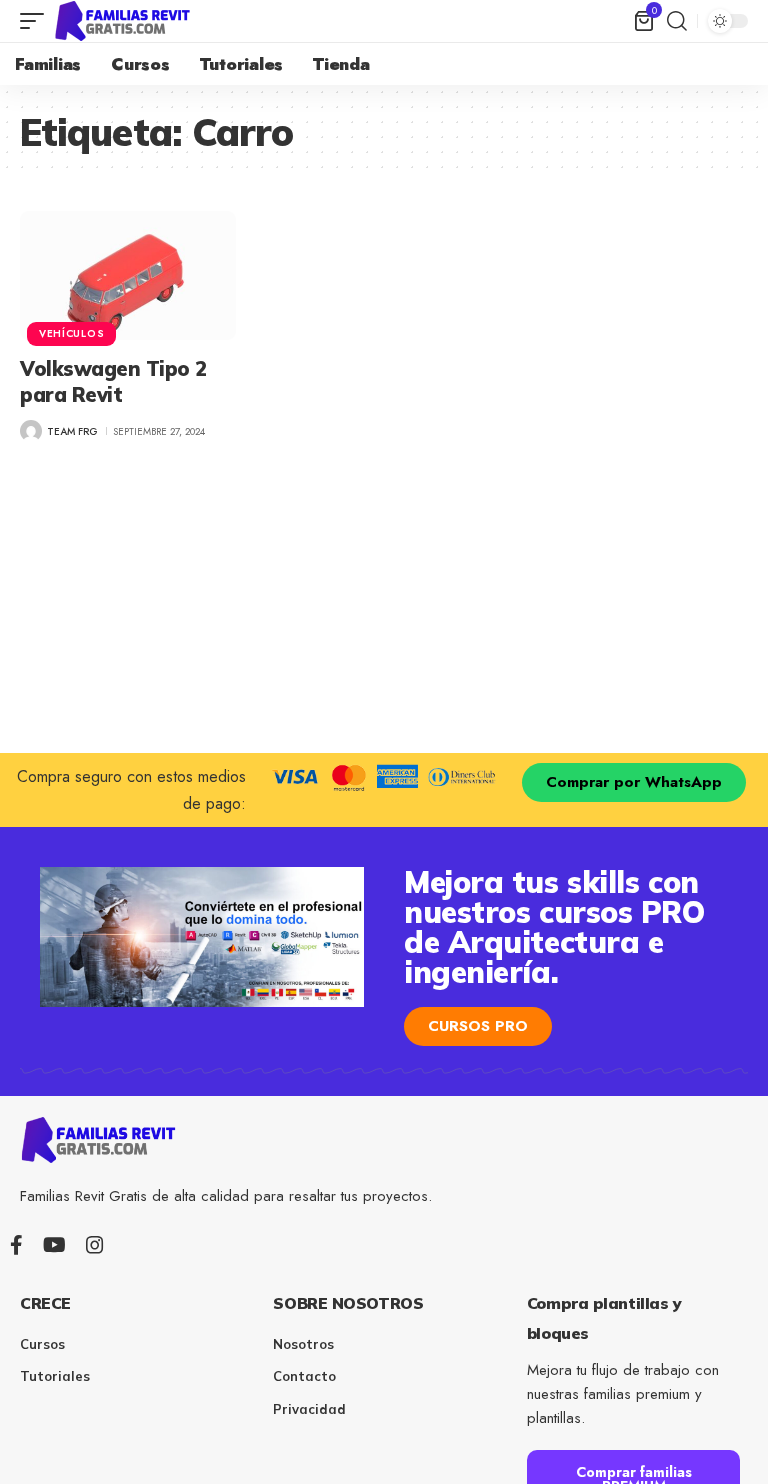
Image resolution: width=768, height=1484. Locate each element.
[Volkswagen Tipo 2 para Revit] (128, 276)
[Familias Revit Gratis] (124, 21)
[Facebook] (16, 1245)
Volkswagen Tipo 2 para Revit (113, 381)
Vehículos (71, 333)
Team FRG (72, 431)
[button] (37, 21)
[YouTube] (54, 1245)
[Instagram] (95, 1245)
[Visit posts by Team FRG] (31, 431)
